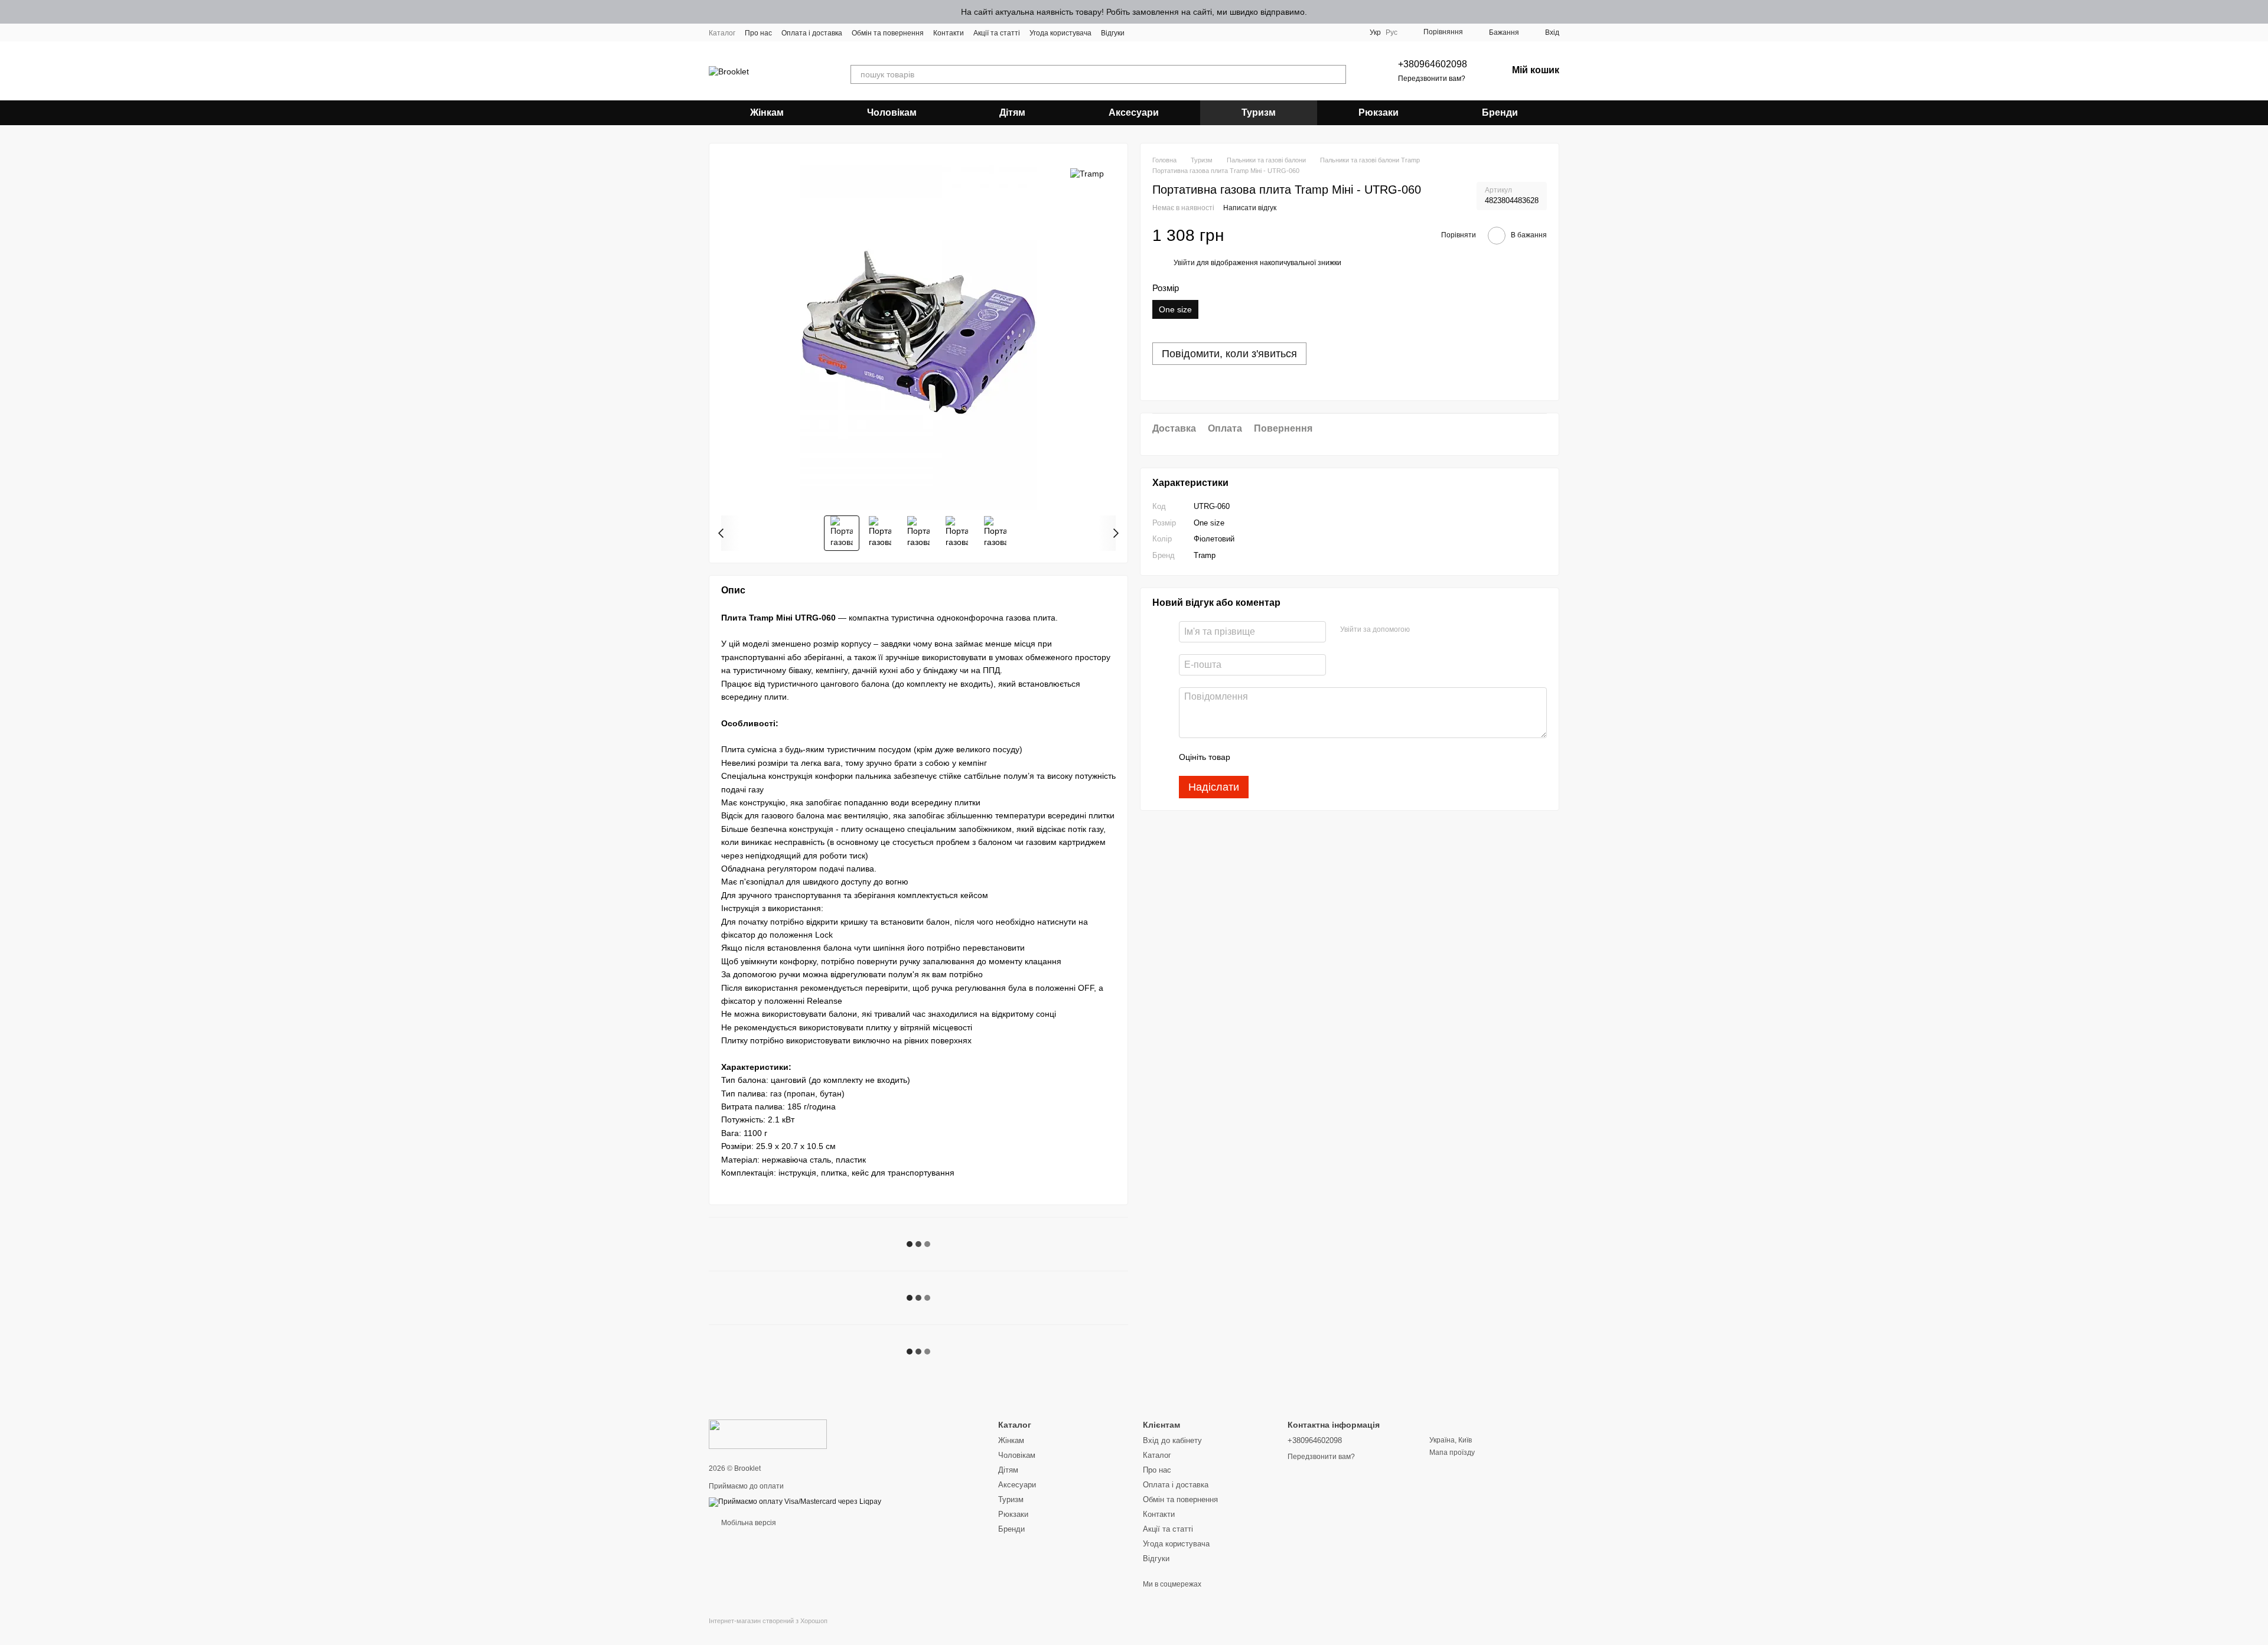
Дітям (1012, 112)
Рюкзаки (1379, 112)
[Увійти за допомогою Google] (1442, 630)
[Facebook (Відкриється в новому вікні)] (1155, 32)
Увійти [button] (1184, 263)
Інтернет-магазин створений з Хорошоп (768, 1621)
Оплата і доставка (812, 33)
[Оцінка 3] (1288, 757)
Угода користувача (1060, 33)
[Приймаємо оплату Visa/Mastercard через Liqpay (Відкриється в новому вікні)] (795, 1502)
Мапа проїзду (1452, 1453)
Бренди (1500, 112)
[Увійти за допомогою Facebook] (1423, 630)
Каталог (722, 33)
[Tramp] (1087, 173)
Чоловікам (892, 112)
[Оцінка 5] (1325, 757)
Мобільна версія (748, 1523)
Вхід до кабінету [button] (1172, 1440)
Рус (1392, 32)
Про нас (758, 33)
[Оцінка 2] (1269, 757)
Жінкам (767, 112)
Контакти (949, 33)
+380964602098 (1433, 64)
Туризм (1259, 112)
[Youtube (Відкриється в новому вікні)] (1169, 32)
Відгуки (1113, 33)
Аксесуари (1134, 112)
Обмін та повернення (888, 33)
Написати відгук (1250, 208)
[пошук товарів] (1337, 74)
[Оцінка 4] (1306, 757)
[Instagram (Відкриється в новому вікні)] (1141, 32)
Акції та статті (997, 33)
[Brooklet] (768, 1434)
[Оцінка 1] (1250, 757)
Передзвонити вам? (1432, 79)
